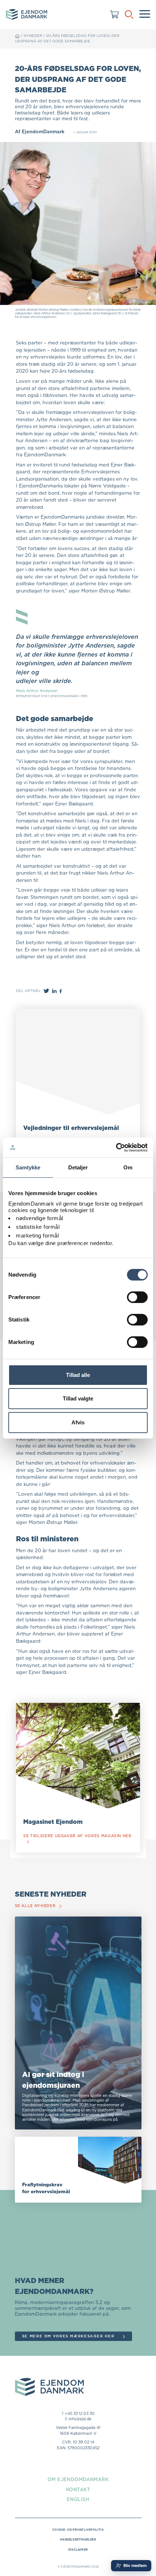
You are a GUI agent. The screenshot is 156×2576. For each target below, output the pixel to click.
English (78, 2499)
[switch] (137, 1297)
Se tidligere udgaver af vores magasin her (77, 1836)
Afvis (78, 1422)
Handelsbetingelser (78, 2539)
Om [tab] (128, 1167)
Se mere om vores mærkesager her (68, 2336)
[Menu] (145, 14)
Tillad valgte (78, 1398)
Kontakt (78, 2489)
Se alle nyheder (35, 1906)
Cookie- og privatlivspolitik (78, 2530)
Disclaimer (78, 2550)
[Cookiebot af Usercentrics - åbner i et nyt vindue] (116, 1147)
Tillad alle (78, 1375)
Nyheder (33, 36)
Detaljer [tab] (78, 1167)
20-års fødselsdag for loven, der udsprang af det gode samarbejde (67, 38)
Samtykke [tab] (28, 1167)
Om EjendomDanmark (78, 2479)
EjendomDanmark (43, 131)
